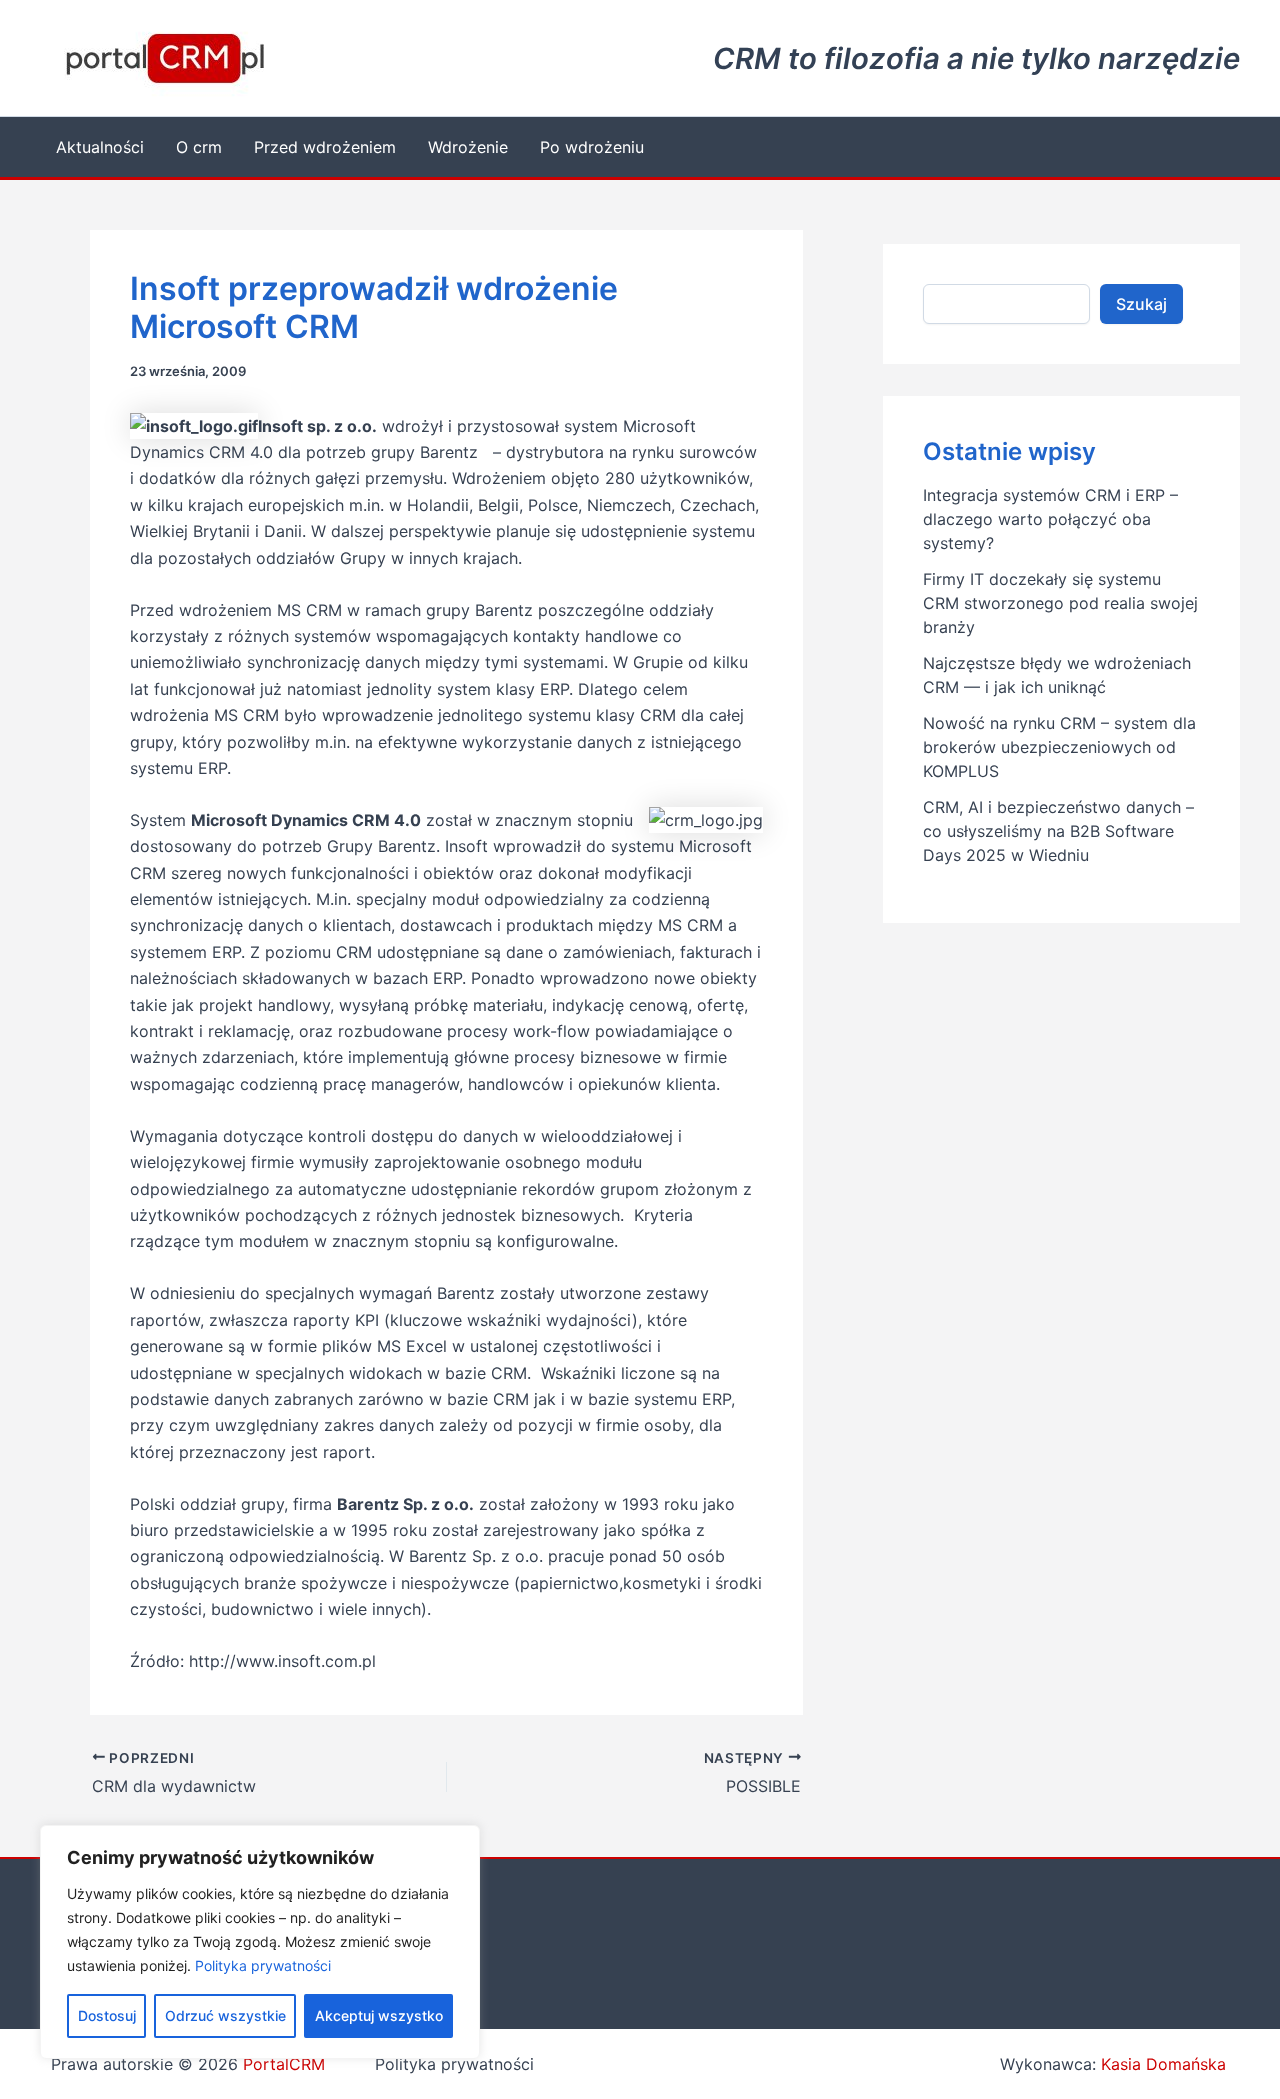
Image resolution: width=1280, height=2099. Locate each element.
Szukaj (1141, 304)
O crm (199, 147)
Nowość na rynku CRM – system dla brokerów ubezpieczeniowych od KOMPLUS (1059, 747)
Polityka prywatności (263, 1965)
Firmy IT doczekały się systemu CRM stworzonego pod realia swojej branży (1060, 603)
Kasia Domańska (1163, 2064)
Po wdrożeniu (592, 147)
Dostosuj (107, 2015)
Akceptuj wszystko (379, 2015)
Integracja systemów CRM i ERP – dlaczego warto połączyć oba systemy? (1050, 519)
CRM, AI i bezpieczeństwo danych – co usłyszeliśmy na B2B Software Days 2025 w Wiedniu (1058, 831)
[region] (260, 1942)
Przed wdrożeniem (325, 147)
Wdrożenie (468, 147)
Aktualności (100, 147)
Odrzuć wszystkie (225, 2015)
